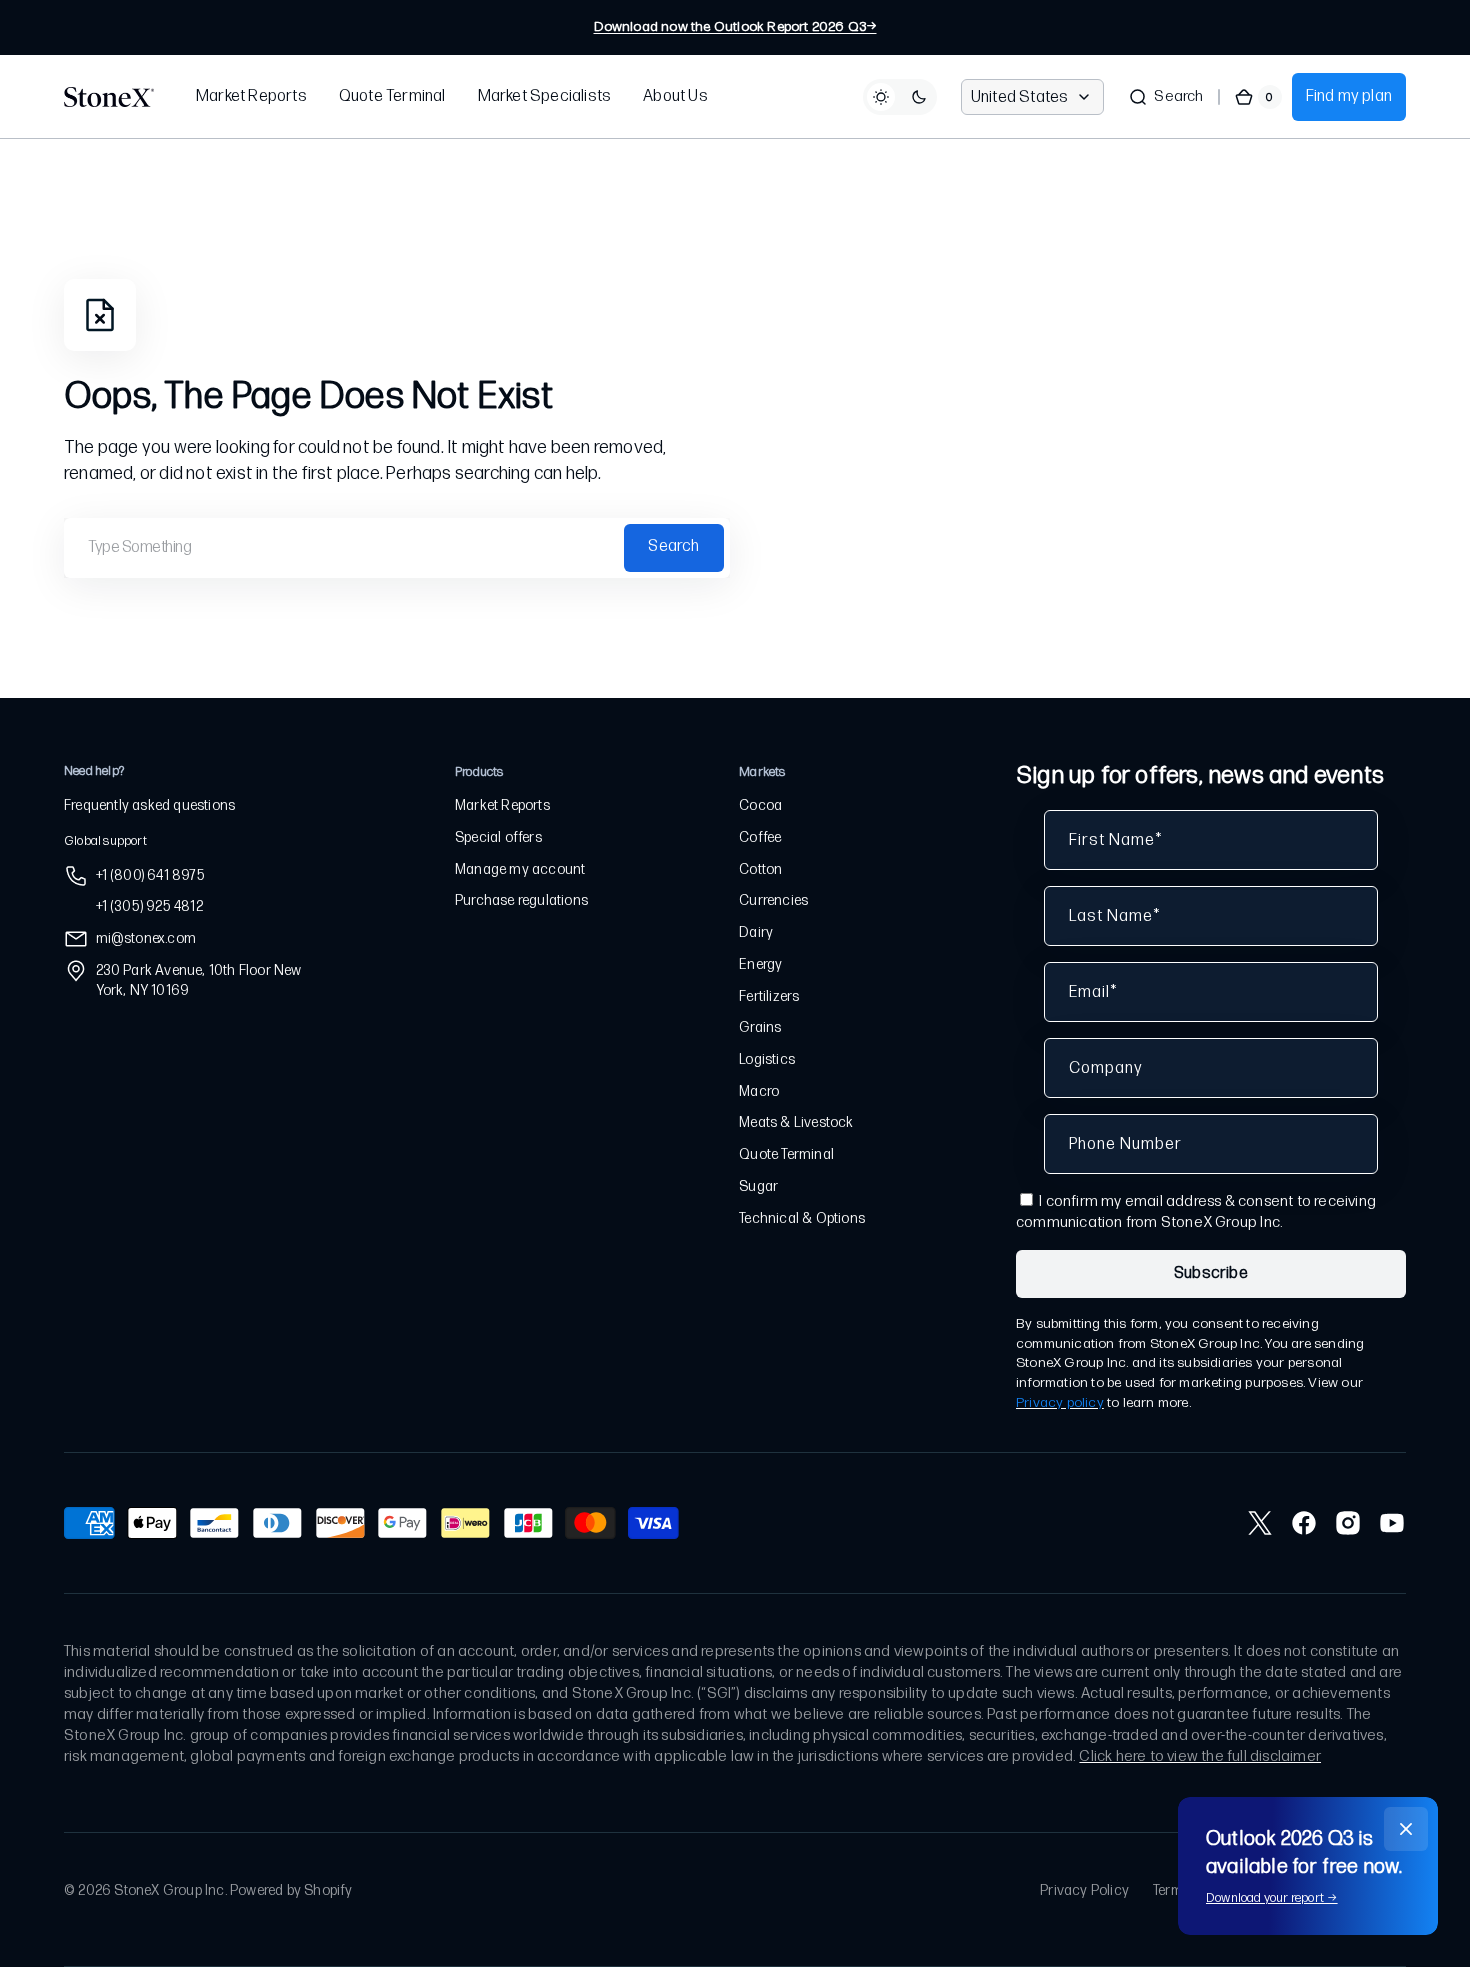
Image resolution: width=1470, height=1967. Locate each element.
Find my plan (1349, 96)
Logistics (767, 1059)
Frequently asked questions (149, 805)
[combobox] (397, 548)
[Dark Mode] (900, 97)
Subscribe (1211, 1273)
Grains (760, 1027)
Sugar (758, 1186)
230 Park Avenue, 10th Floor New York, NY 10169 (199, 980)
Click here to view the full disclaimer (1200, 1756)
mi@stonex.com (146, 938)
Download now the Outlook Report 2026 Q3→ (735, 26)
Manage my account (520, 869)
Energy (760, 964)
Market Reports (502, 805)
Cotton (760, 869)
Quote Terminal (786, 1154)
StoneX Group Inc (169, 1890)
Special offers (498, 837)
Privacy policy (1060, 1402)
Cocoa (760, 805)
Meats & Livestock (796, 1122)
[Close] (1406, 1829)
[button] (1165, 97)
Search (673, 546)
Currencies (773, 900)
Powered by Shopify (291, 1890)
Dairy (756, 932)
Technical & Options (802, 1218)
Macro (759, 1091)
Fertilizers (769, 996)
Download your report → (1272, 1898)
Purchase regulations (521, 900)
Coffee (760, 837)
